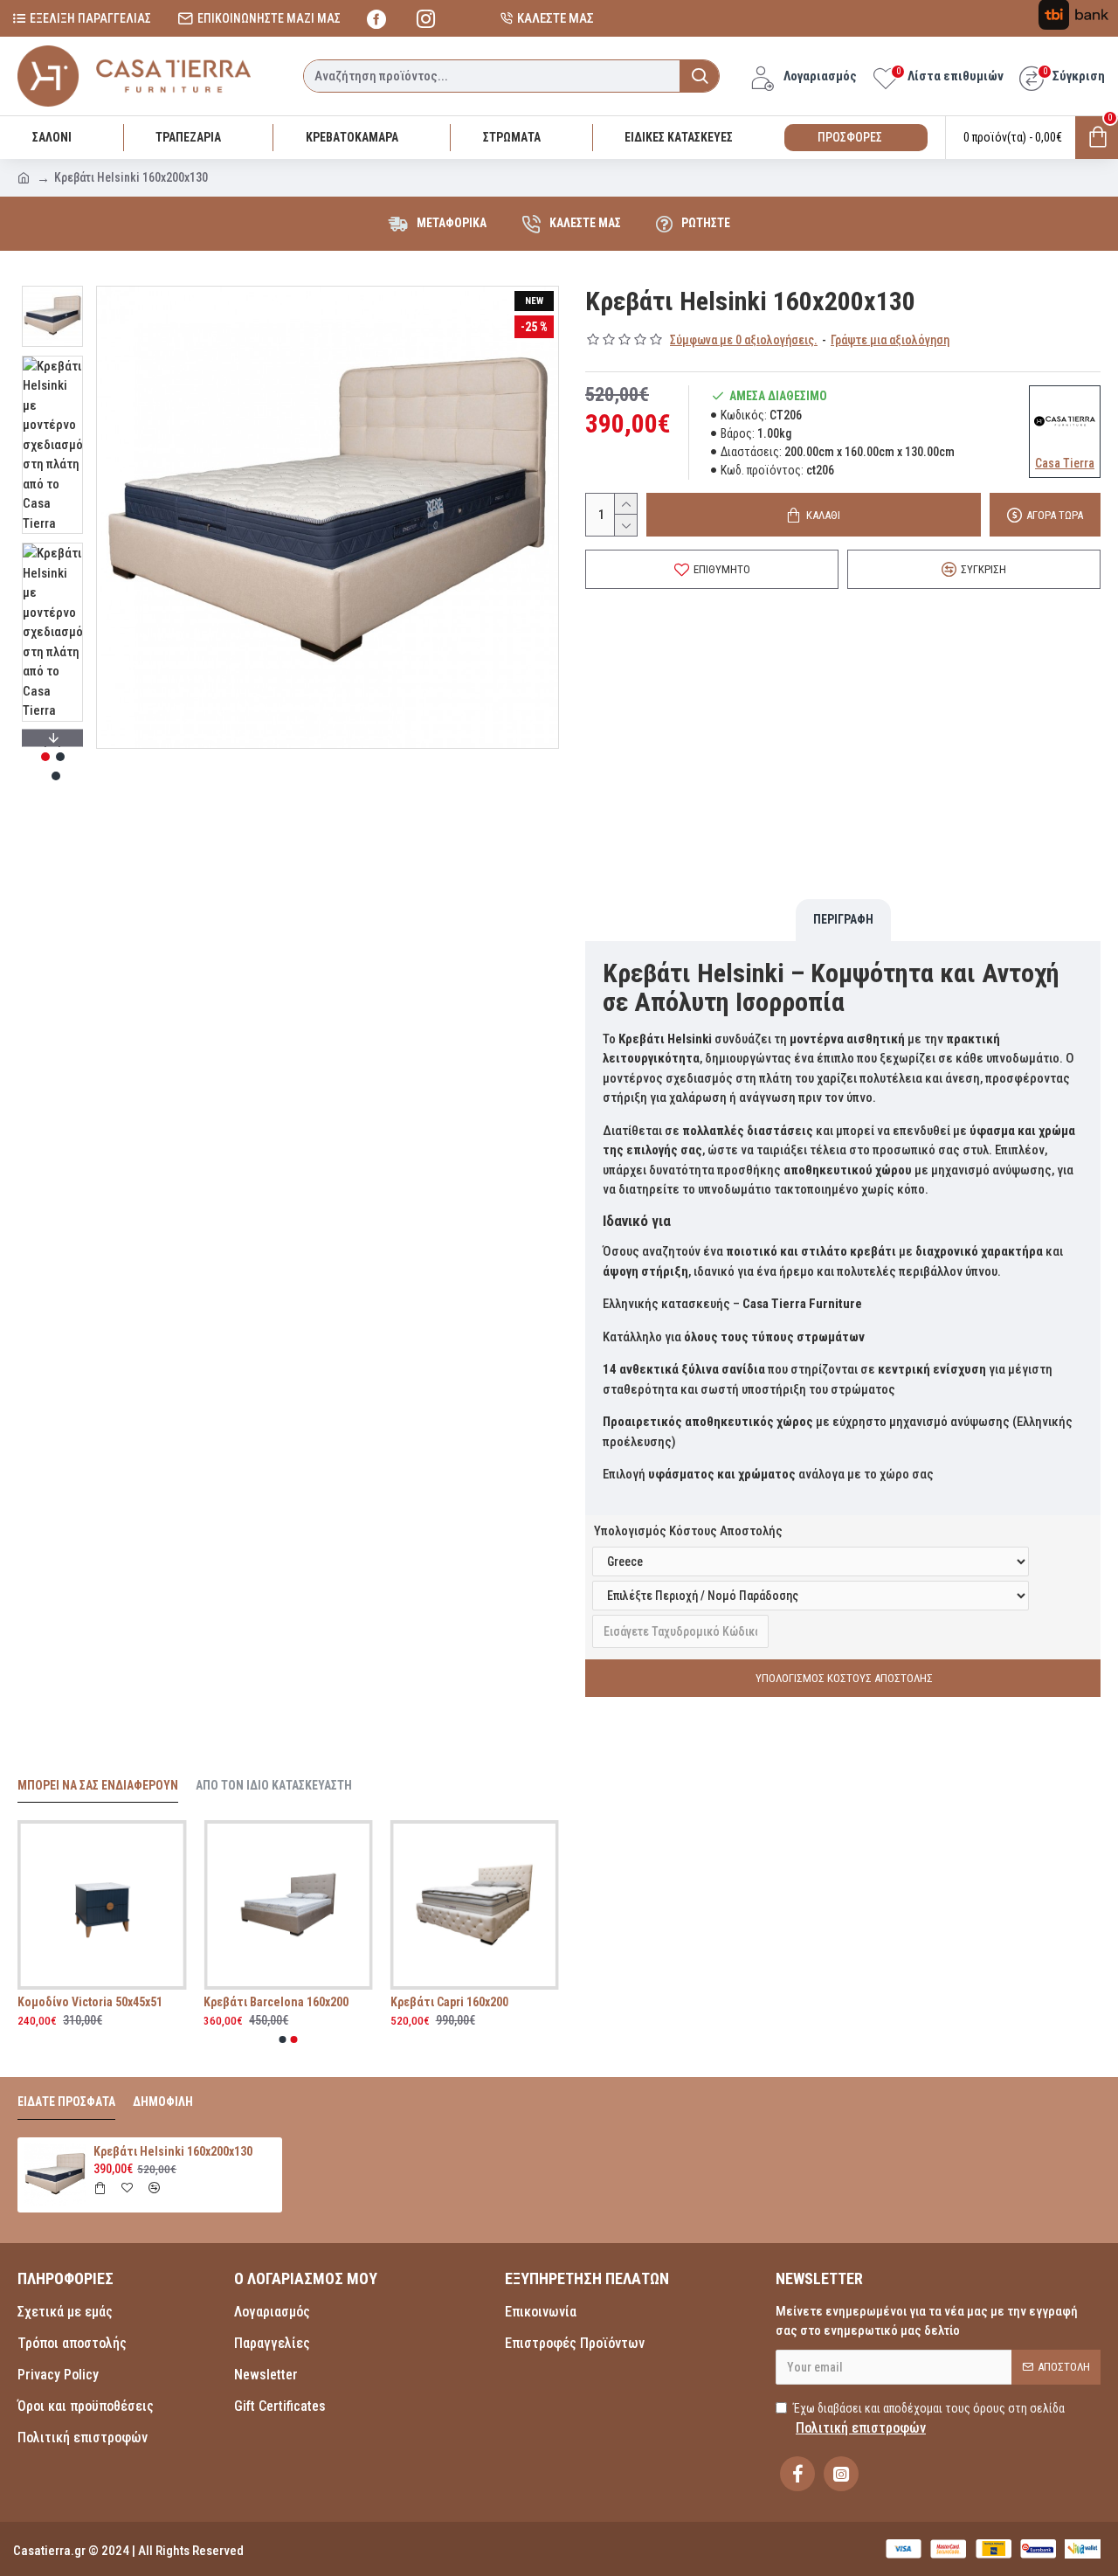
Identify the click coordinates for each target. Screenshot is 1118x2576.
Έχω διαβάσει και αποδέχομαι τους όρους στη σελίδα (929, 2419)
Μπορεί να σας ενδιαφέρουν (98, 1785)
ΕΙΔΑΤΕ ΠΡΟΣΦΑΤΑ (66, 2102)
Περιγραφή (843, 919)
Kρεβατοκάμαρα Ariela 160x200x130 (101, 2002)
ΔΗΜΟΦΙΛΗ (163, 2102)
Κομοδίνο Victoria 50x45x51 (275, 2002)
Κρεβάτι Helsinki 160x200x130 (173, 2151)
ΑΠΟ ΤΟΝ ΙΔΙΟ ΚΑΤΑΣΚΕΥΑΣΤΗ (274, 1785)
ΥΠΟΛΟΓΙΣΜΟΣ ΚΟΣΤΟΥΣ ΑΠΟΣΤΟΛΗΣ (843, 1678)
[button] (52, 290)
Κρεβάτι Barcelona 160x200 (462, 2002)
